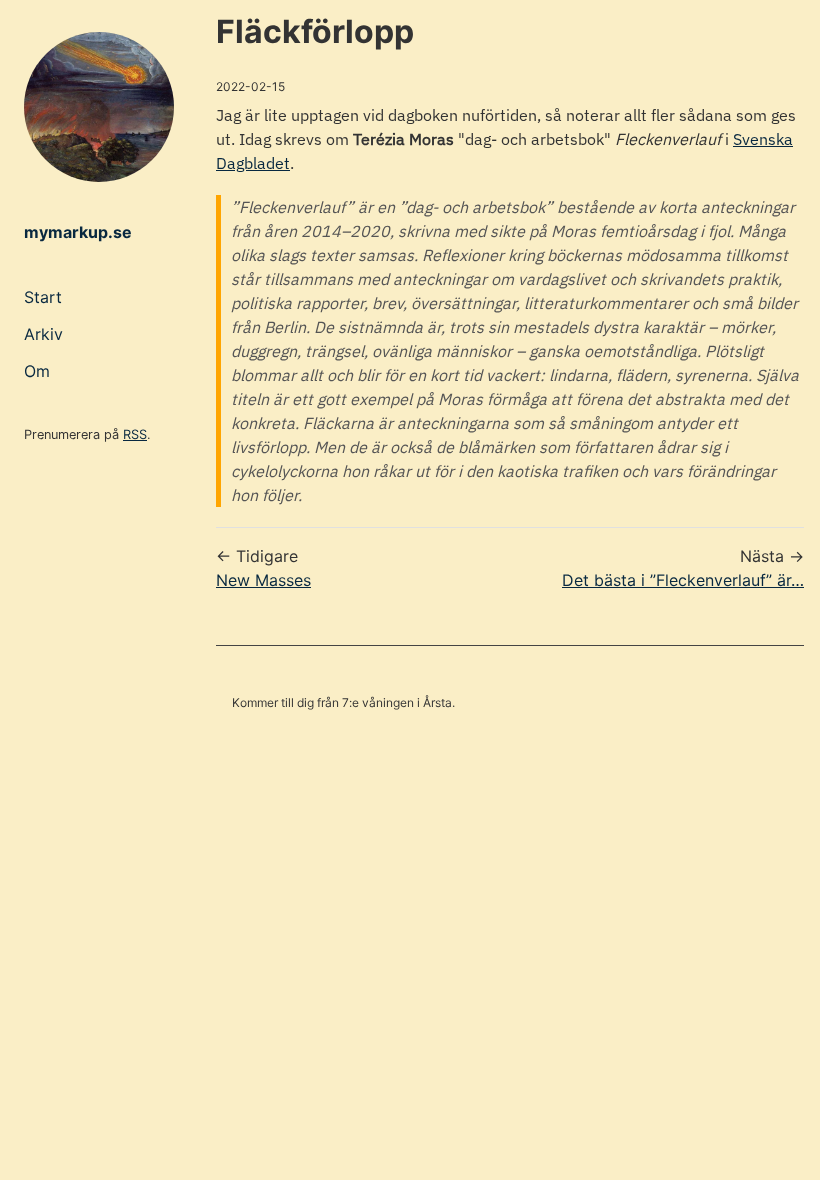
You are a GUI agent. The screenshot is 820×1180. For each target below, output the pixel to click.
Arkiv (43, 334)
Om (37, 371)
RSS (135, 434)
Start (43, 297)
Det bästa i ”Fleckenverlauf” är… (683, 580)
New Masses (263, 580)
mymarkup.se (78, 232)
